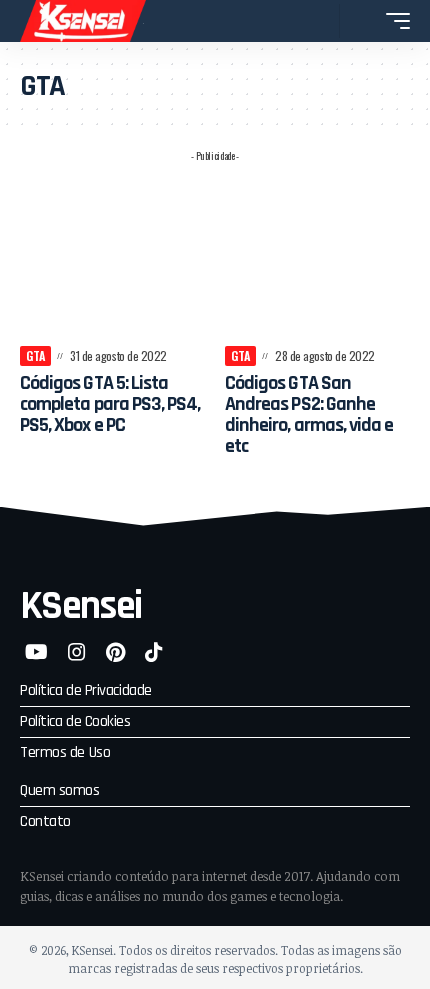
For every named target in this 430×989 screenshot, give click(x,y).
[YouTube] (36, 652)
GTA (35, 355)
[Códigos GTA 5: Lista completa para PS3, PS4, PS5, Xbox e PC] (112, 265)
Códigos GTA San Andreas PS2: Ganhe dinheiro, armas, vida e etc (309, 414)
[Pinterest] (115, 652)
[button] (319, 21)
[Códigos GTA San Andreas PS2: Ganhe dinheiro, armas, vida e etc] (317, 265)
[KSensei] (83, 21)
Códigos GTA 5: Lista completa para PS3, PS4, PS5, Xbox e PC (110, 404)
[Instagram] (77, 652)
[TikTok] (154, 652)
